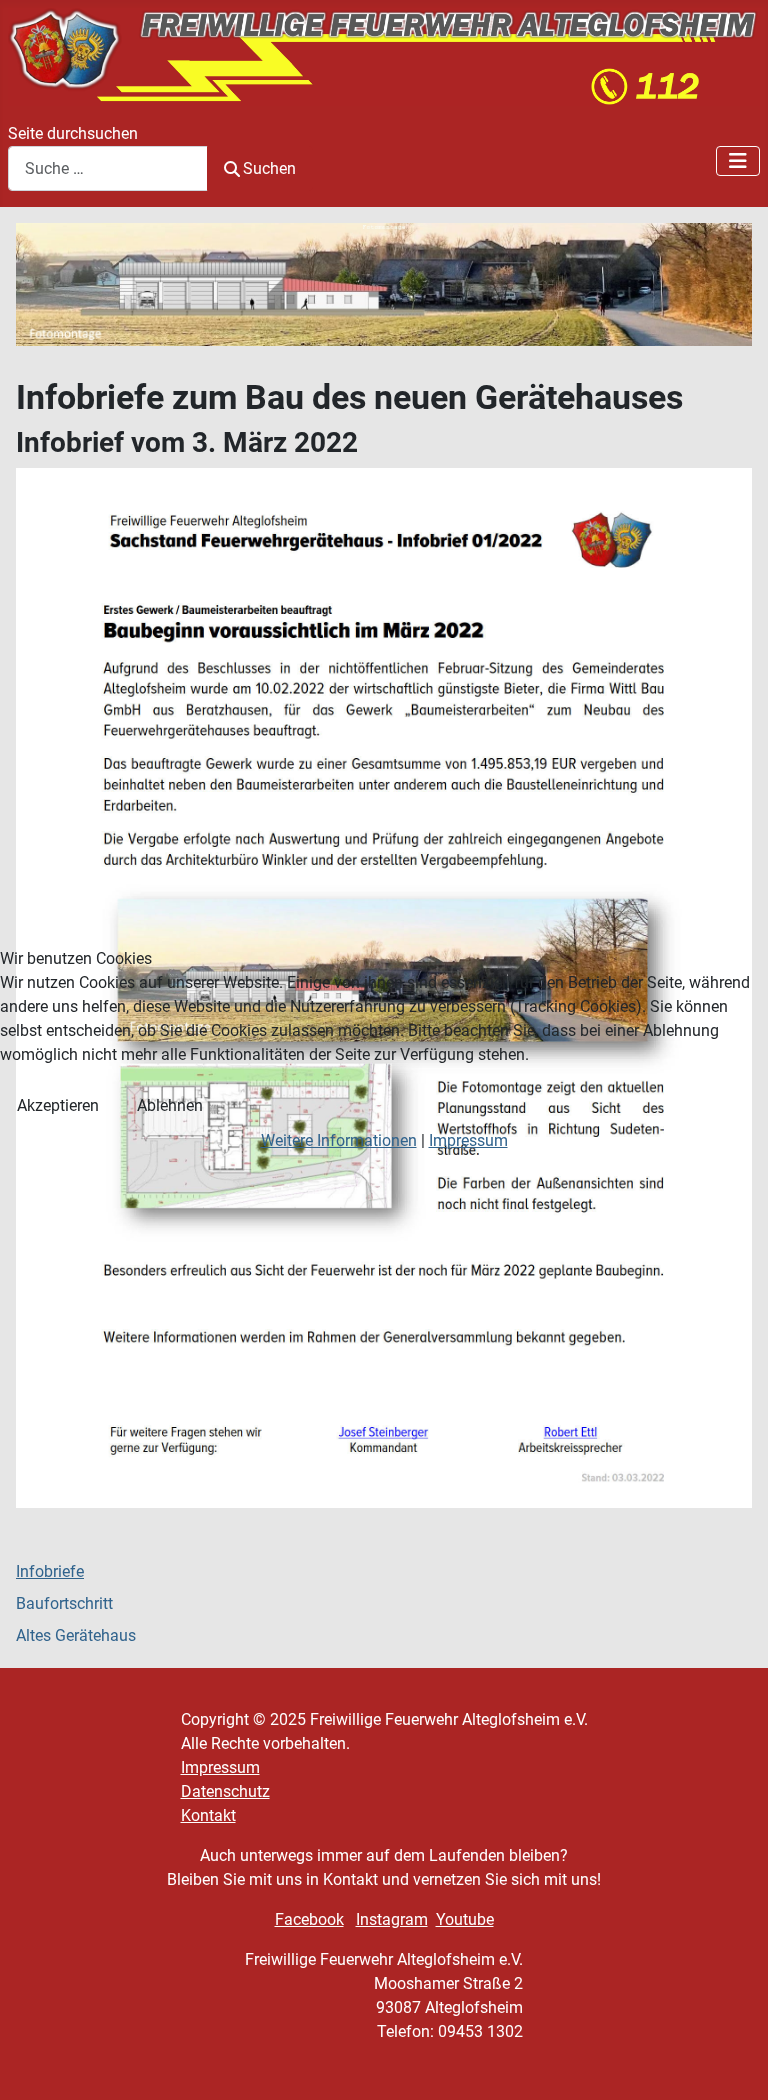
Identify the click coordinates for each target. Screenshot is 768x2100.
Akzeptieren (58, 1105)
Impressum (468, 1140)
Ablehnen (170, 1105)
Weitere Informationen (339, 1140)
